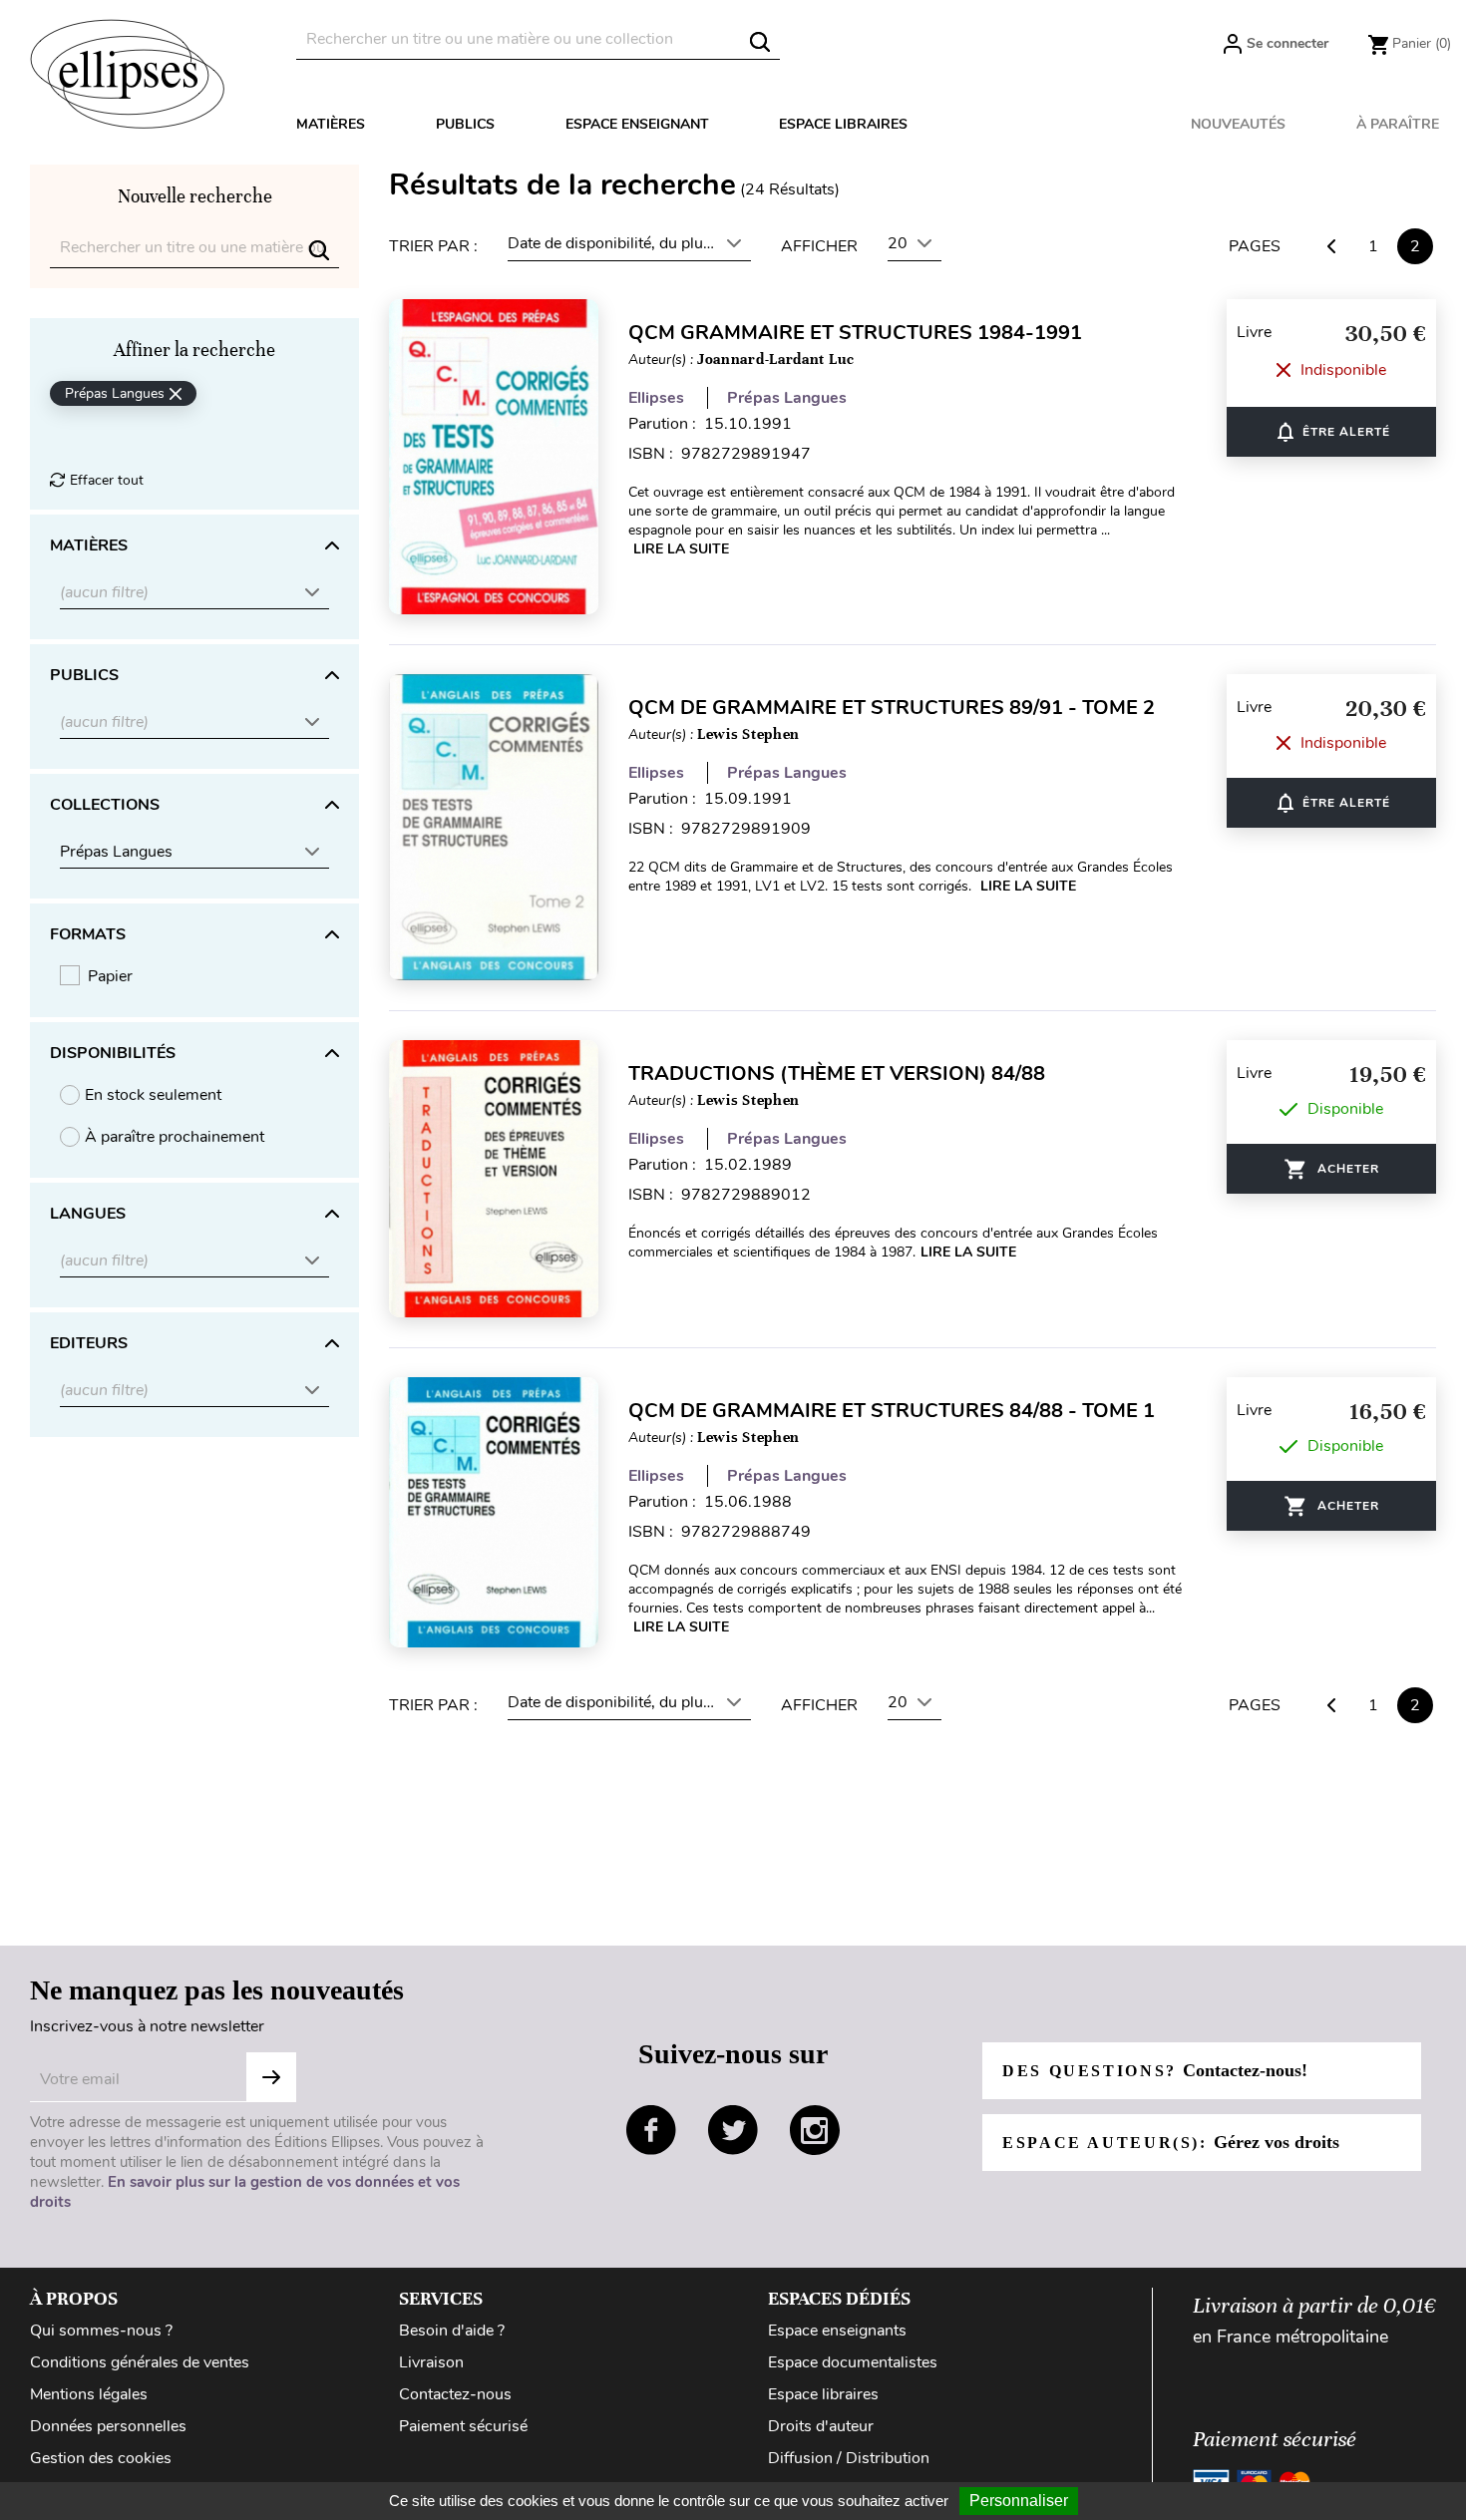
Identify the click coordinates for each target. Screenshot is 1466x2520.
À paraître (1398, 124)
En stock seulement (153, 1095)
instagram (815, 2130)
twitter (733, 2130)
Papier (110, 976)
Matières (331, 124)
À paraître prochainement (175, 1137)
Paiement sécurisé (463, 2426)
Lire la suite (681, 549)
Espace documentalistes (853, 2362)
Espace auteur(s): (1171, 2142)
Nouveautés (1238, 124)
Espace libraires (843, 124)
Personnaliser (1019, 2501)
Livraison (431, 2362)
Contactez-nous (455, 2394)
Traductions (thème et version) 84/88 (837, 1074)
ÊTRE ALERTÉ (1332, 432)
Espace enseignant (637, 124)
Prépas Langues (787, 398)
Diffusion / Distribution (849, 2458)
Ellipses (656, 398)
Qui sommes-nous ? (101, 2331)
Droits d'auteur (821, 2426)
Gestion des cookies (101, 2458)
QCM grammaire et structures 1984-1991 (855, 333)
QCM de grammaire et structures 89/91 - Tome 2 (892, 708)
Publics (465, 124)
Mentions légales (89, 2394)
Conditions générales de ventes (140, 2362)
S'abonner (271, 2077)
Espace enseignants (837, 2331)
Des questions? (1155, 2070)
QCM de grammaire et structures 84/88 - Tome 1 (892, 1411)
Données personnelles (108, 2426)
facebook (651, 2130)
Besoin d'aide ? (452, 2331)
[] (760, 42)
